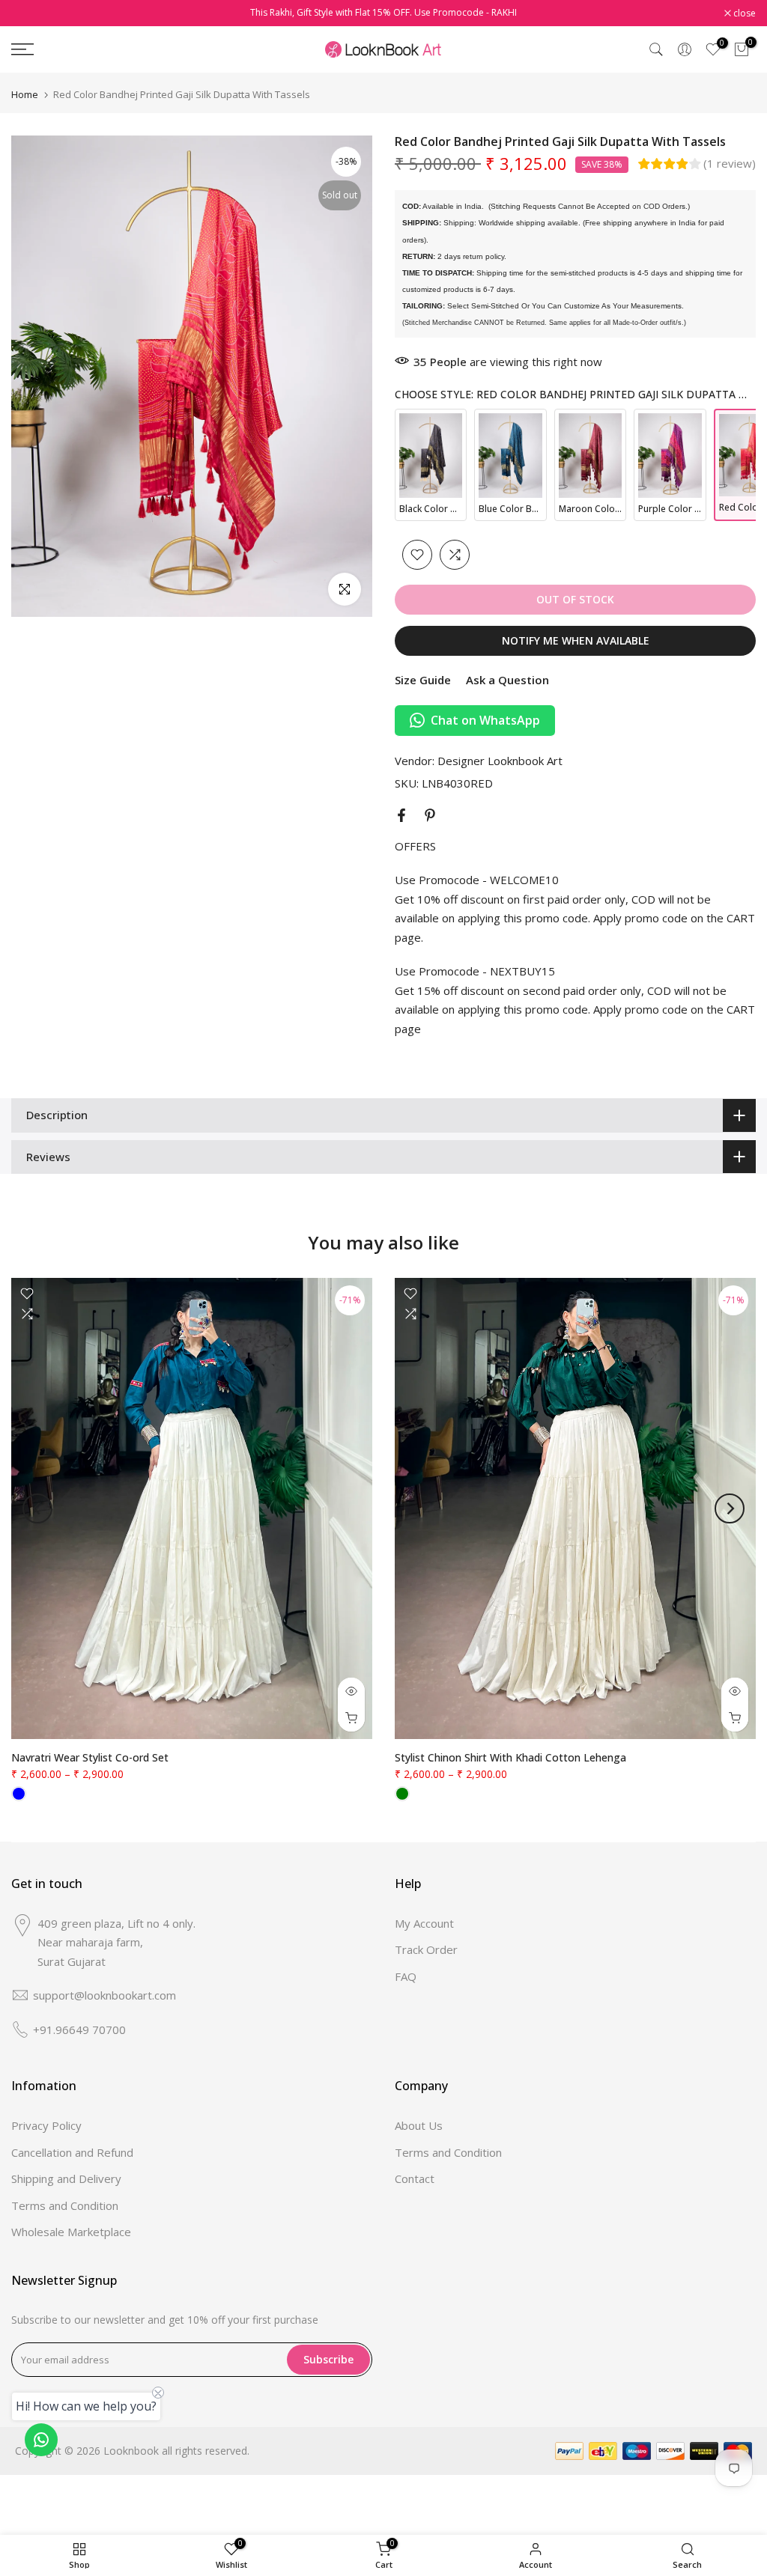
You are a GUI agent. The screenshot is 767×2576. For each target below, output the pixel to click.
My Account (424, 1923)
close (30, 13)
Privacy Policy (46, 2125)
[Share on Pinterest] (430, 815)
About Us (419, 2125)
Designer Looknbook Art (500, 761)
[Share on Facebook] (401, 815)
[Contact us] (41, 2440)
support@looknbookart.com (104, 1995)
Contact (415, 2178)
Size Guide (423, 680)
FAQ (406, 1976)
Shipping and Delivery (66, 2178)
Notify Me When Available (576, 640)
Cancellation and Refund (72, 2152)
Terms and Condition (65, 2205)
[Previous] (37, 1508)
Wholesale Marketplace (71, 2232)
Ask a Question (507, 680)
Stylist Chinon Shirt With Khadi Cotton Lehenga (510, 1757)
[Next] (730, 1508)
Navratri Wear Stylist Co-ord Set (90, 1757)
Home (25, 95)
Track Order (426, 1949)
